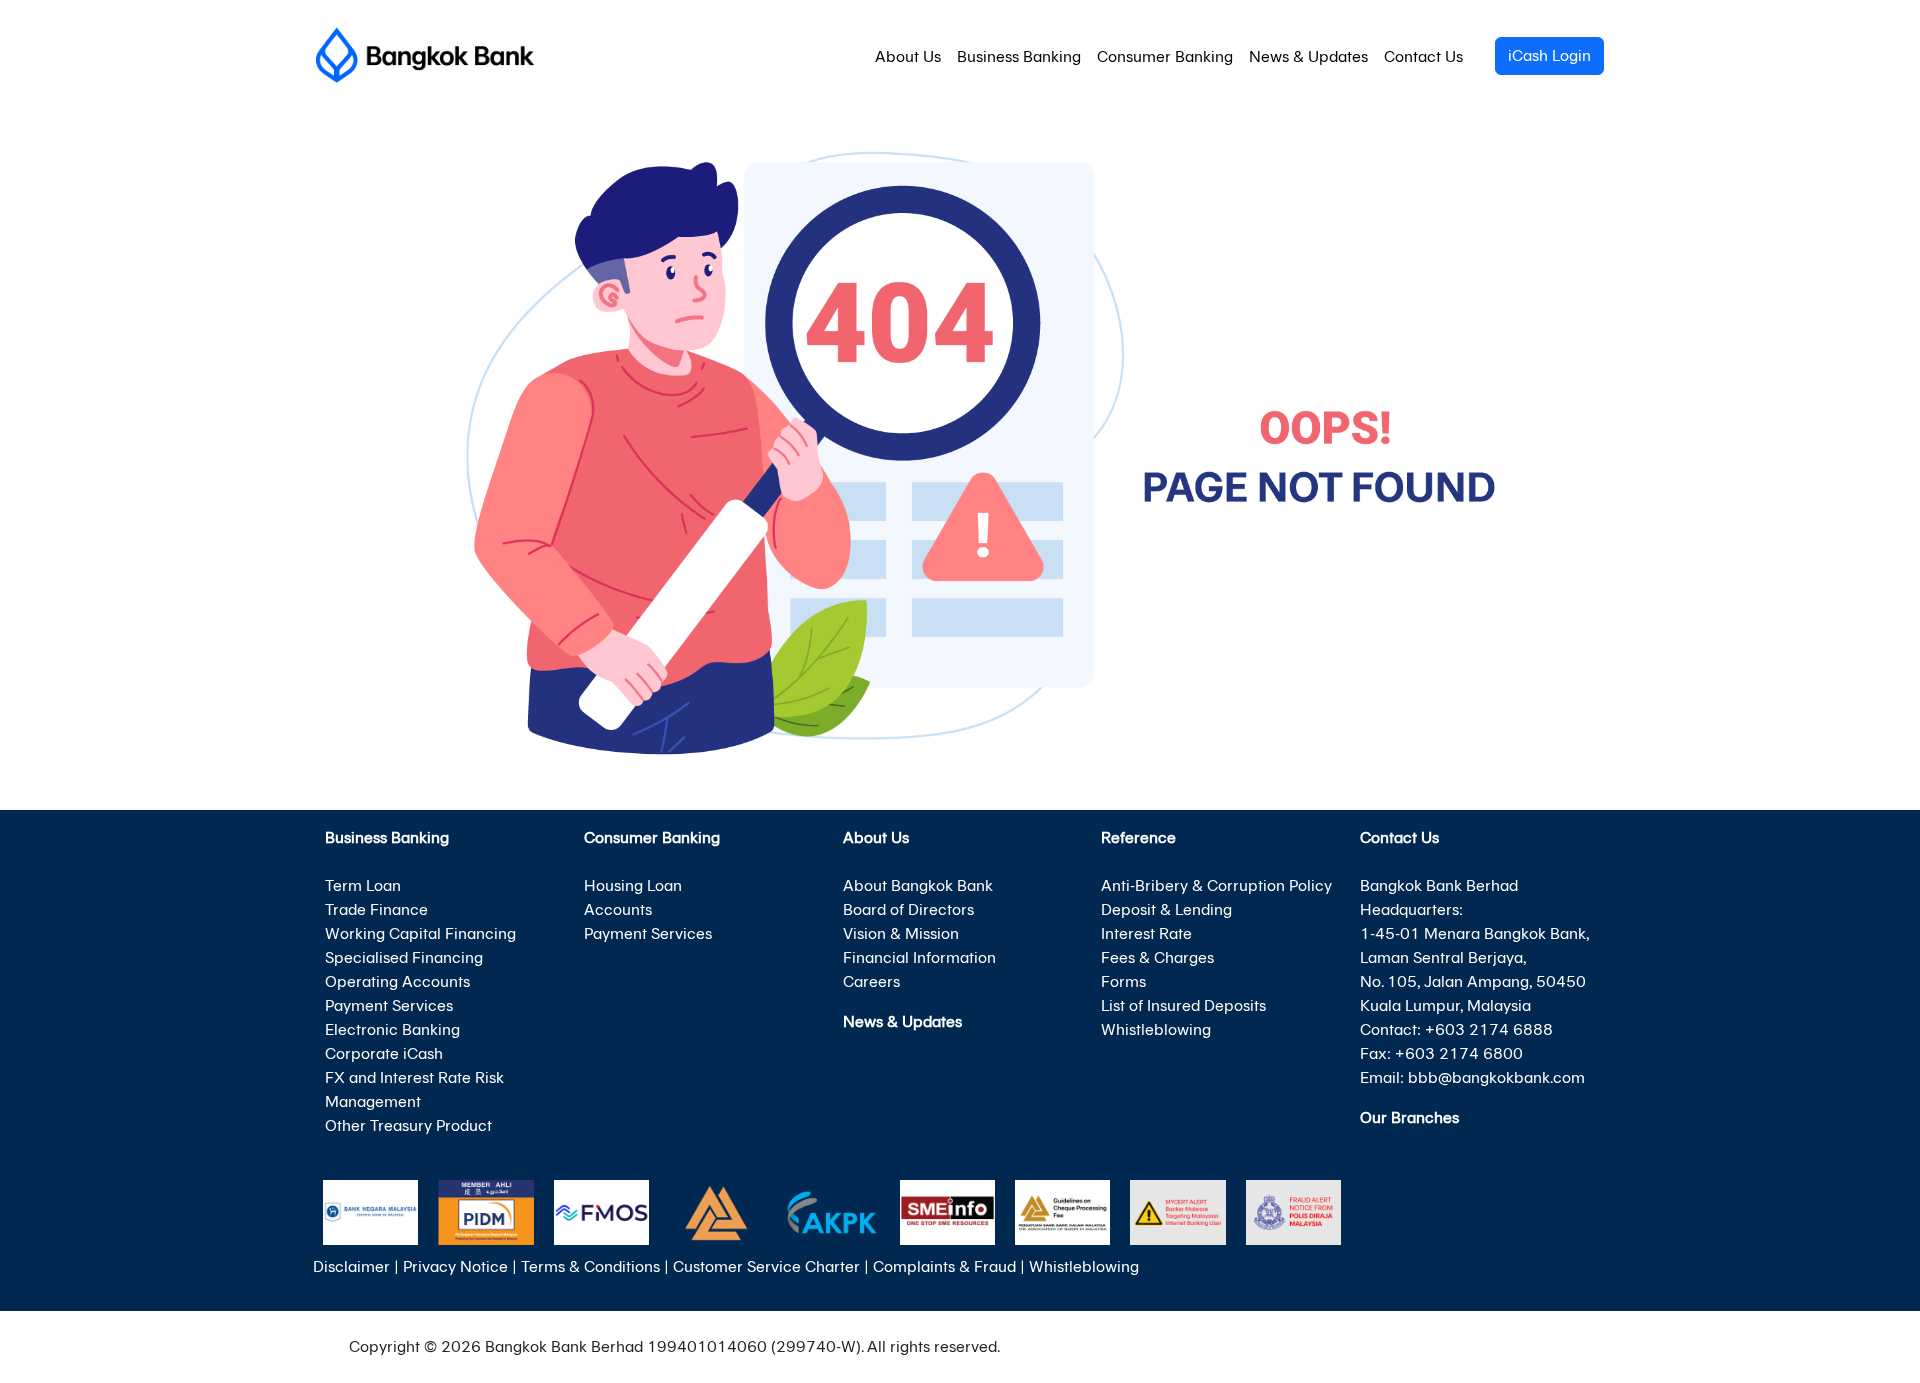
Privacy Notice (455, 1266)
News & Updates (1308, 56)
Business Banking (1019, 56)
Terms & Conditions (590, 1266)
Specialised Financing (404, 957)
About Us (908, 56)
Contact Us (1423, 56)
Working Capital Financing (420, 933)
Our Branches (1409, 1117)
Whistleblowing (1156, 1029)
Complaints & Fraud (944, 1266)
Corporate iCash (384, 1053)
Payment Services (389, 1005)
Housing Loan (633, 885)
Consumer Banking (1165, 56)
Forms (1123, 981)
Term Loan (363, 885)
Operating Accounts (397, 981)
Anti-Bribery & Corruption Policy (1216, 885)
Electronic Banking (392, 1029)
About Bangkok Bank (918, 885)
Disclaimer (351, 1266)
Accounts (618, 909)
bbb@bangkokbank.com (1496, 1077)
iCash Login (1549, 55)
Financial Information (919, 957)
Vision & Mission (901, 933)
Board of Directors (908, 909)
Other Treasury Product (408, 1125)
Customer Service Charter (766, 1266)
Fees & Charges (1157, 957)
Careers (871, 981)
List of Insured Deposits (1183, 1005)
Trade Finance (376, 909)
